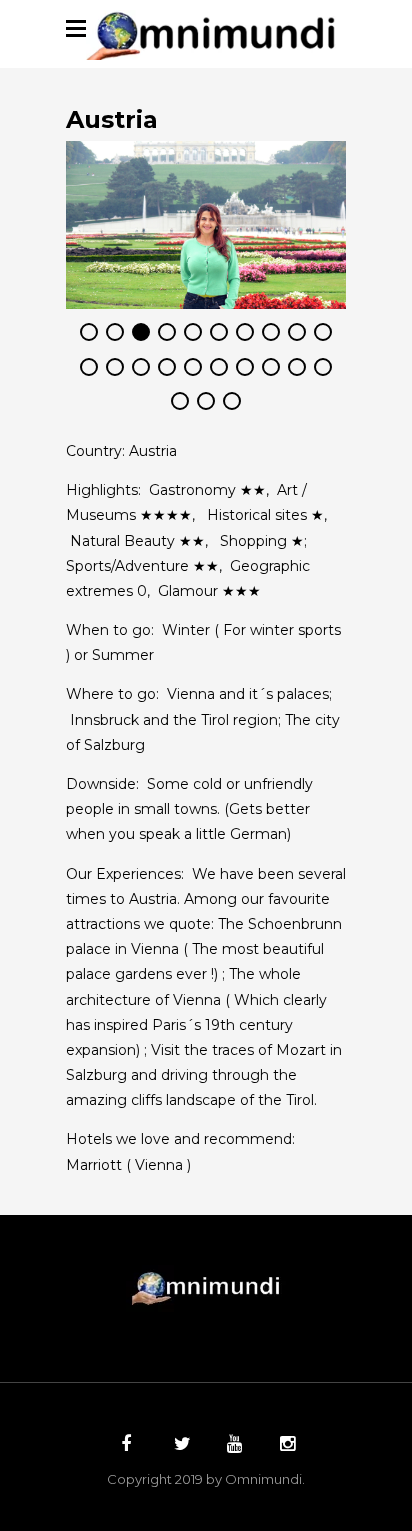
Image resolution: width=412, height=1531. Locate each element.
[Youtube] (232, 1446)
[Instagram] (285, 1446)
